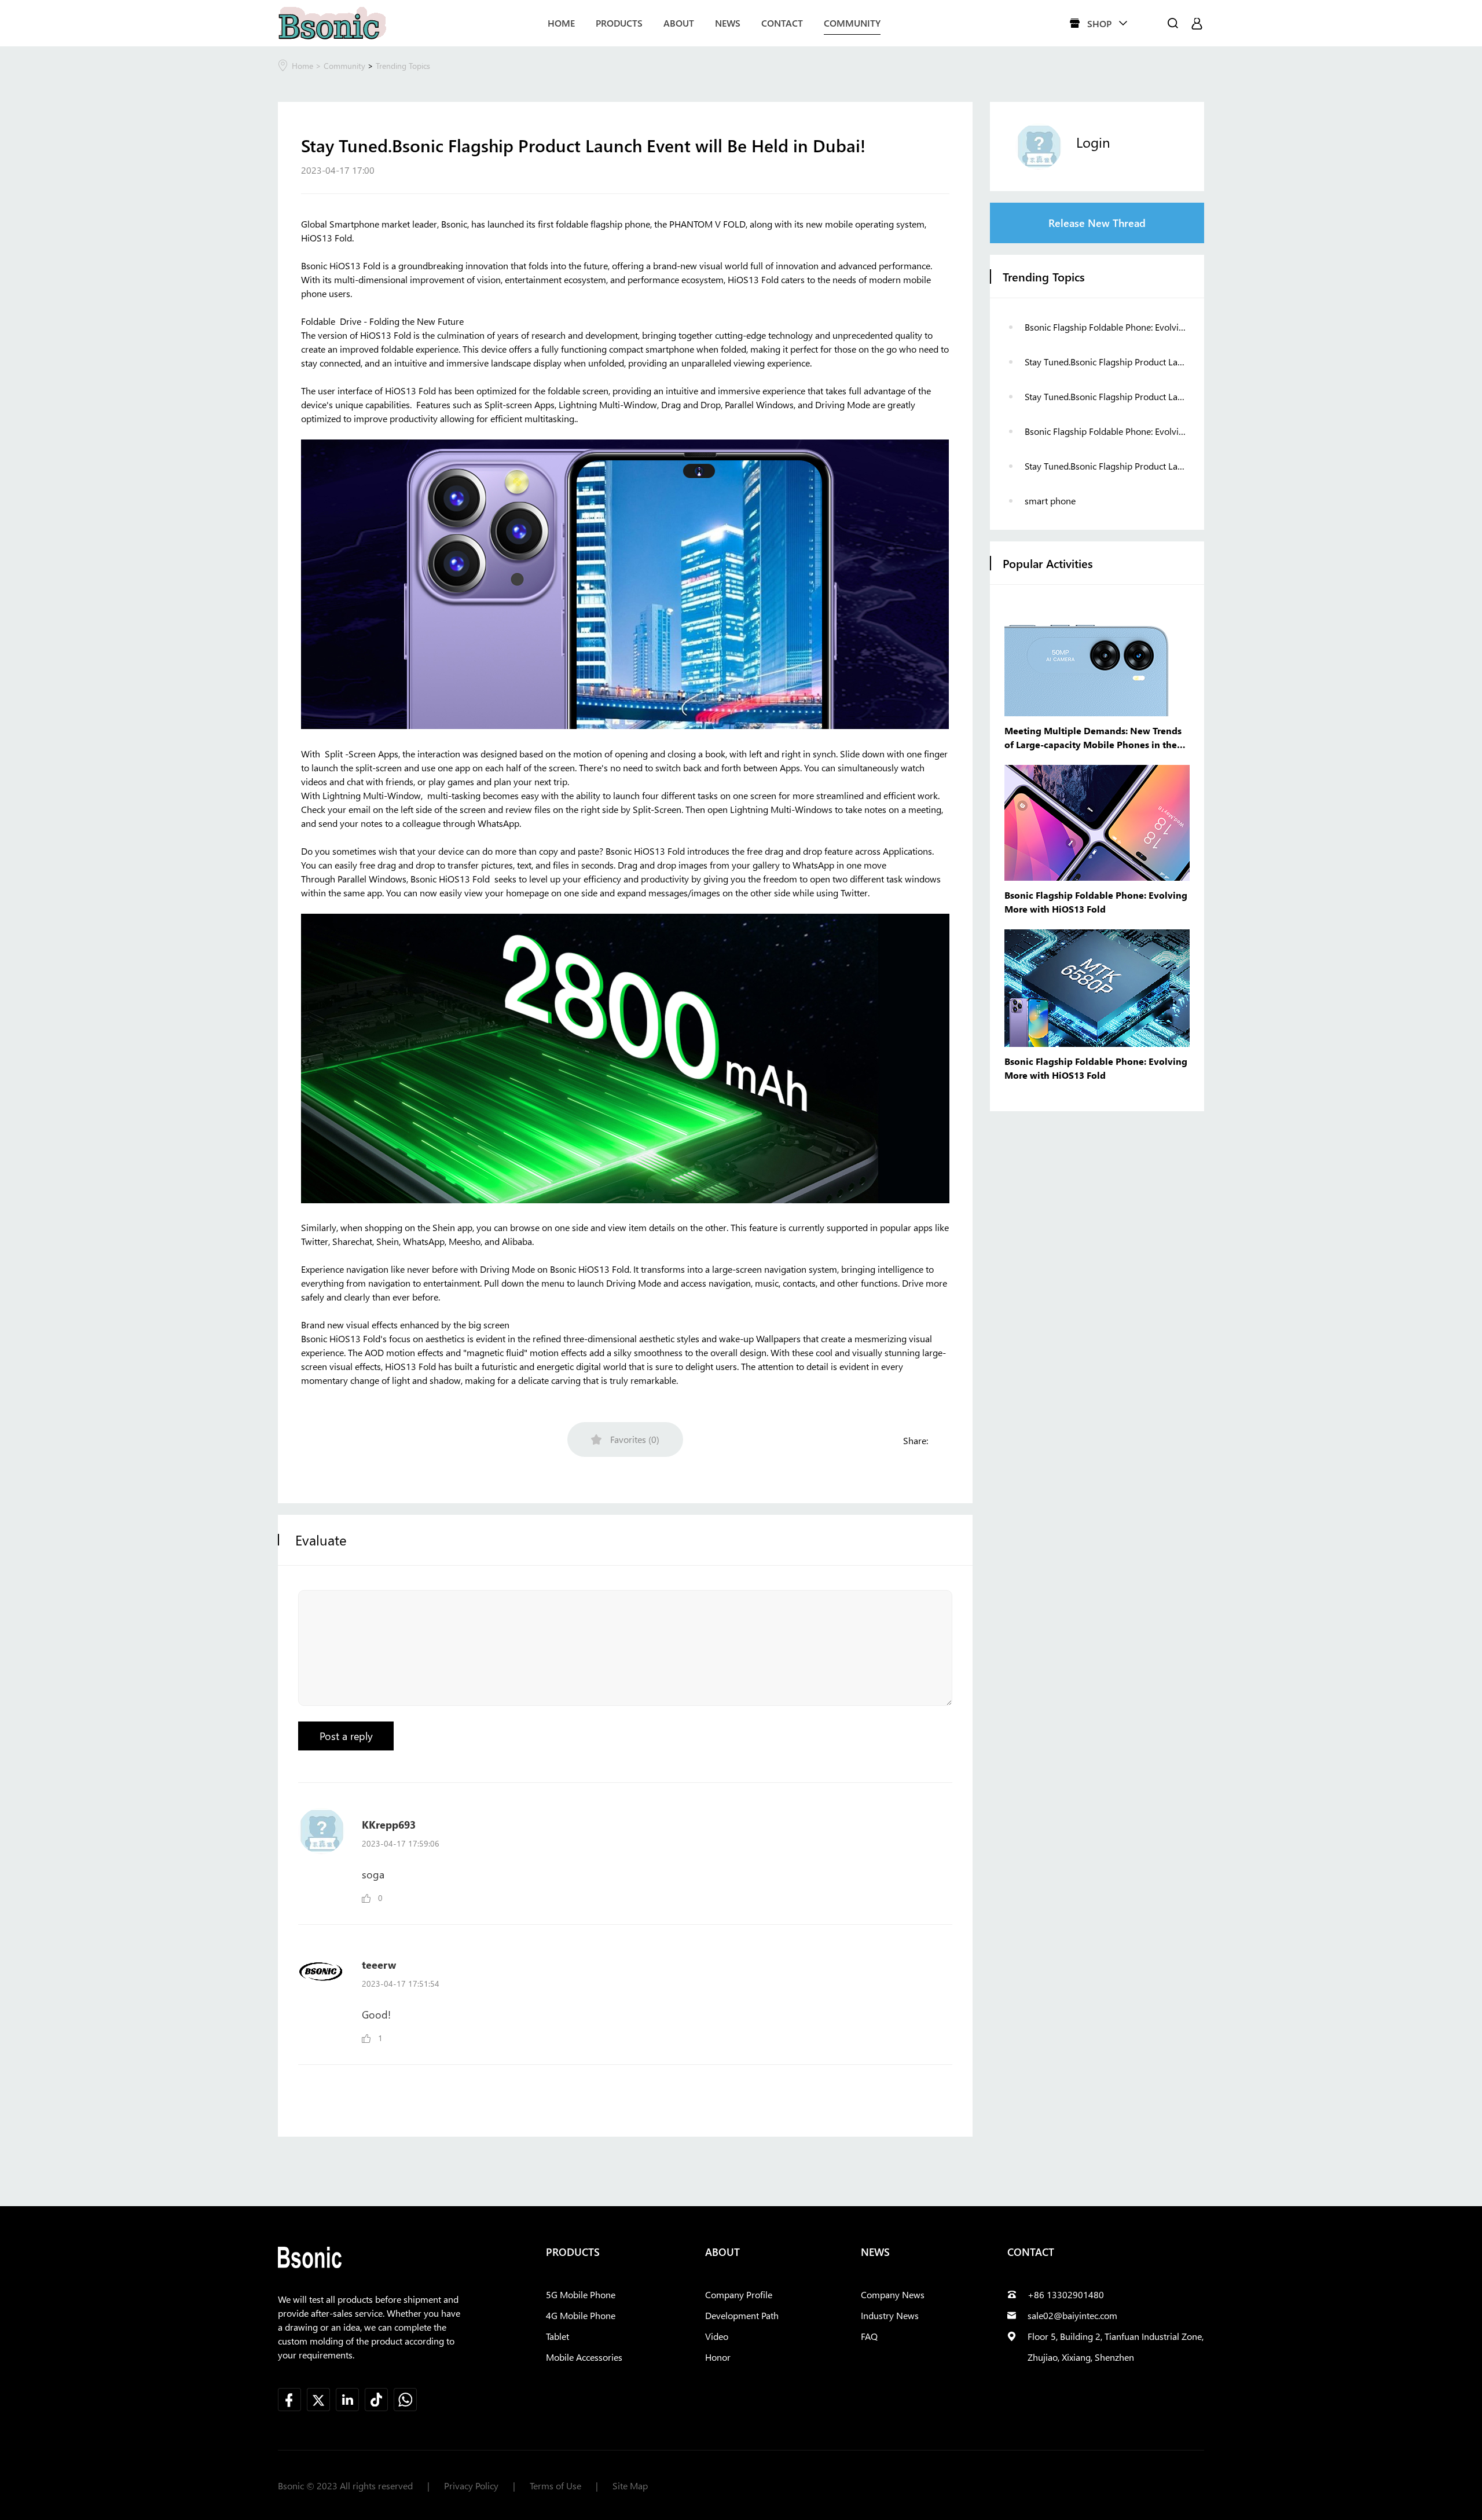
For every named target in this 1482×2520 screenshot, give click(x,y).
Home (561, 23)
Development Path (742, 2315)
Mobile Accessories (584, 2357)
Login (1093, 142)
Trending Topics (403, 66)
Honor (718, 2357)
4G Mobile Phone (581, 2315)
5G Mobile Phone (581, 2294)
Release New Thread (1097, 223)
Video (717, 2336)
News (728, 23)
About (679, 23)
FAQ (869, 2336)
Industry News (890, 2315)
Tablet (557, 2336)
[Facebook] (942, 1441)
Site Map (630, 2486)
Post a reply (346, 1736)
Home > (308, 66)
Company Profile (739, 2294)
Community (852, 23)
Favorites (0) (635, 1439)
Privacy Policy (471, 2486)
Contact (782, 23)
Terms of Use (555, 2486)
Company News (893, 2294)
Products (619, 23)
